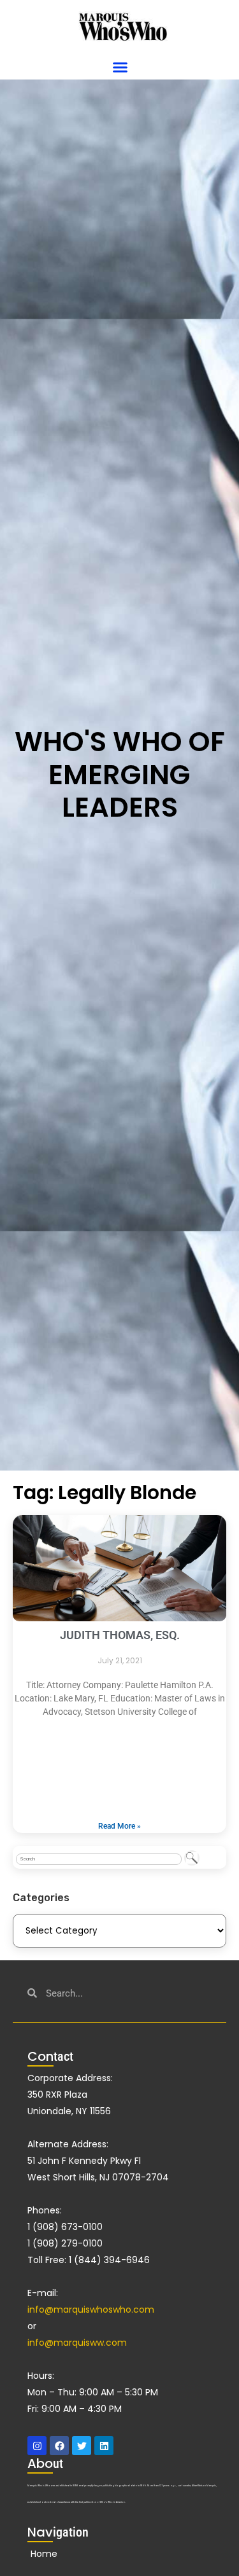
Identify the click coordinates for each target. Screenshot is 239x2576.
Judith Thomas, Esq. (120, 1635)
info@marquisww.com (77, 2343)
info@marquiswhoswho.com (91, 2309)
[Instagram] (37, 2446)
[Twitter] (82, 2446)
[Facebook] (59, 2446)
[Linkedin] (104, 2446)
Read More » (119, 1826)
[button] (120, 67)
